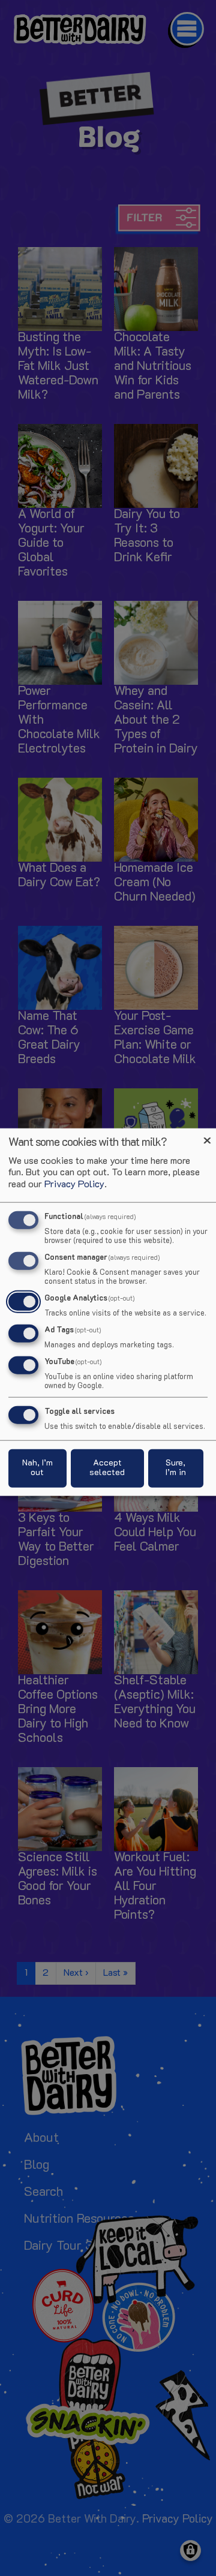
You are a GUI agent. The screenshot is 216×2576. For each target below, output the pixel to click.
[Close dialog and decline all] (207, 1136)
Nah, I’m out (37, 1468)
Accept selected (107, 1468)
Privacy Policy (74, 1184)
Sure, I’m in (176, 1468)
